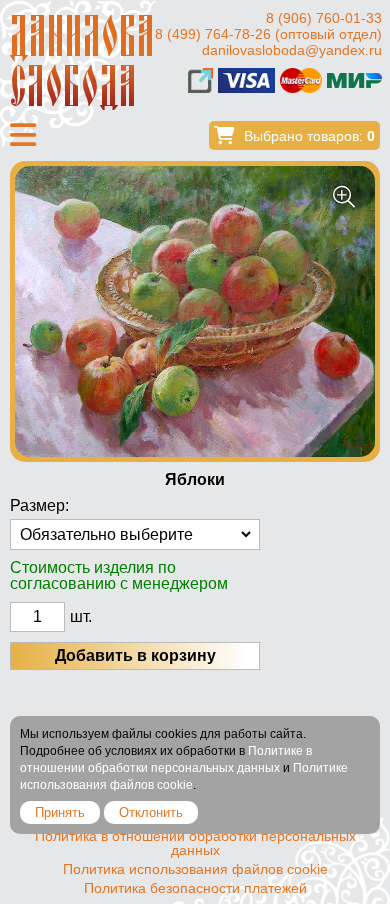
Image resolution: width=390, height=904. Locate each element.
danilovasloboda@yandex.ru (292, 50)
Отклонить (151, 812)
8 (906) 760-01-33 (324, 18)
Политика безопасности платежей (195, 888)
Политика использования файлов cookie (195, 869)
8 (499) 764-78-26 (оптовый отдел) (268, 34)
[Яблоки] (195, 311)
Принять (60, 812)
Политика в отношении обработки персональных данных (195, 843)
